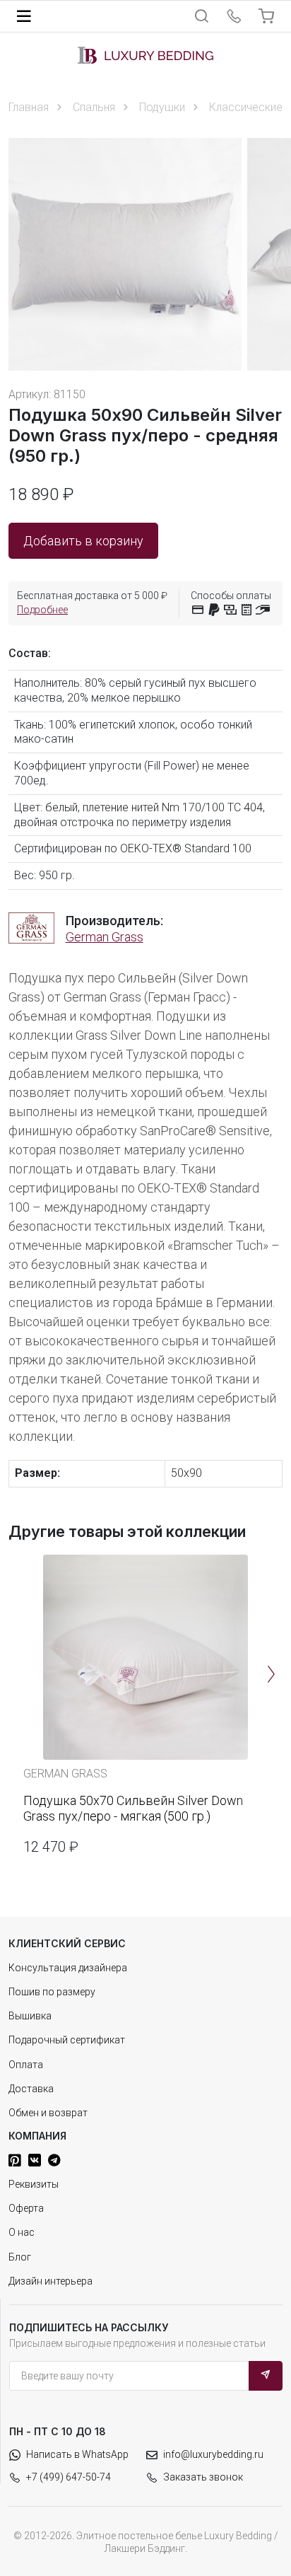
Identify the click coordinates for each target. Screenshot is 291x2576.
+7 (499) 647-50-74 (69, 2477)
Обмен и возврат (48, 2113)
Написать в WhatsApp (77, 2454)
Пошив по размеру (52, 1992)
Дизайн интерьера (51, 2281)
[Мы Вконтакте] (35, 2160)
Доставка (31, 2089)
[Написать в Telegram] (54, 2160)
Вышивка (30, 2016)
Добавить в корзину (83, 541)
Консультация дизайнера (68, 1968)
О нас (22, 2232)
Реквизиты (34, 2184)
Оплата (26, 2065)
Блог (20, 2257)
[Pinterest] (15, 2160)
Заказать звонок (203, 2477)
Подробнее (42, 610)
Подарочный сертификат (67, 2040)
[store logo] (145, 55)
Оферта (26, 2208)
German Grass (105, 937)
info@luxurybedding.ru (213, 2454)
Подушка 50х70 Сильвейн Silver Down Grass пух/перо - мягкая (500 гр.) (133, 1808)
